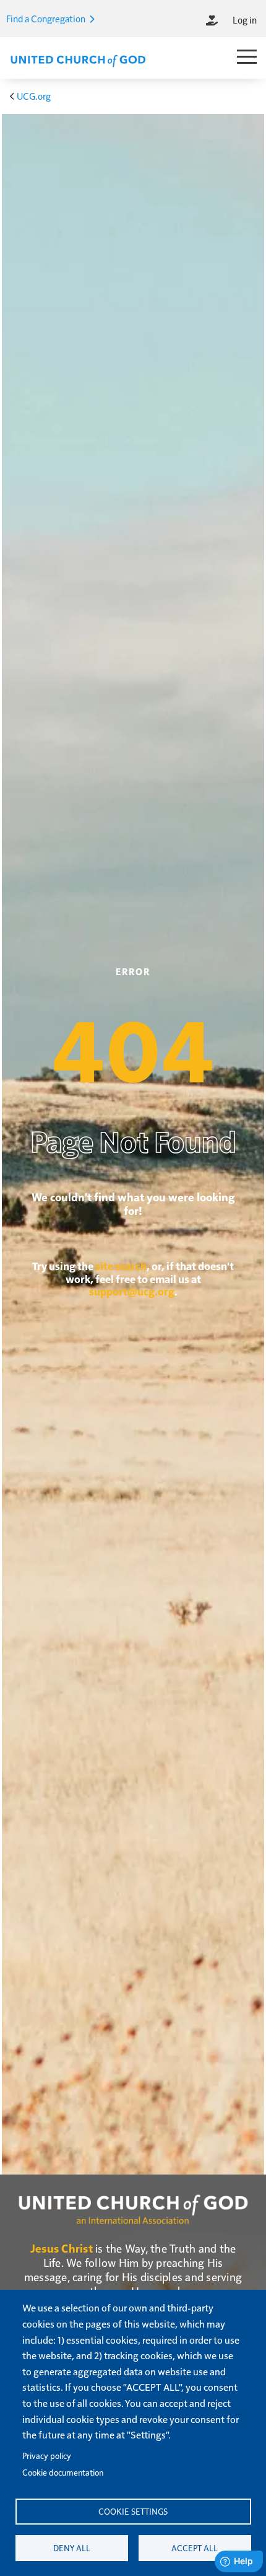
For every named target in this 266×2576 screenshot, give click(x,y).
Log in (245, 20)
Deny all (72, 2548)
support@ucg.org (132, 1291)
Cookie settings (133, 2511)
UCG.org (34, 96)
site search (121, 1266)
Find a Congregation (47, 18)
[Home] (78, 59)
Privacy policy (47, 2456)
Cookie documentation (63, 2472)
